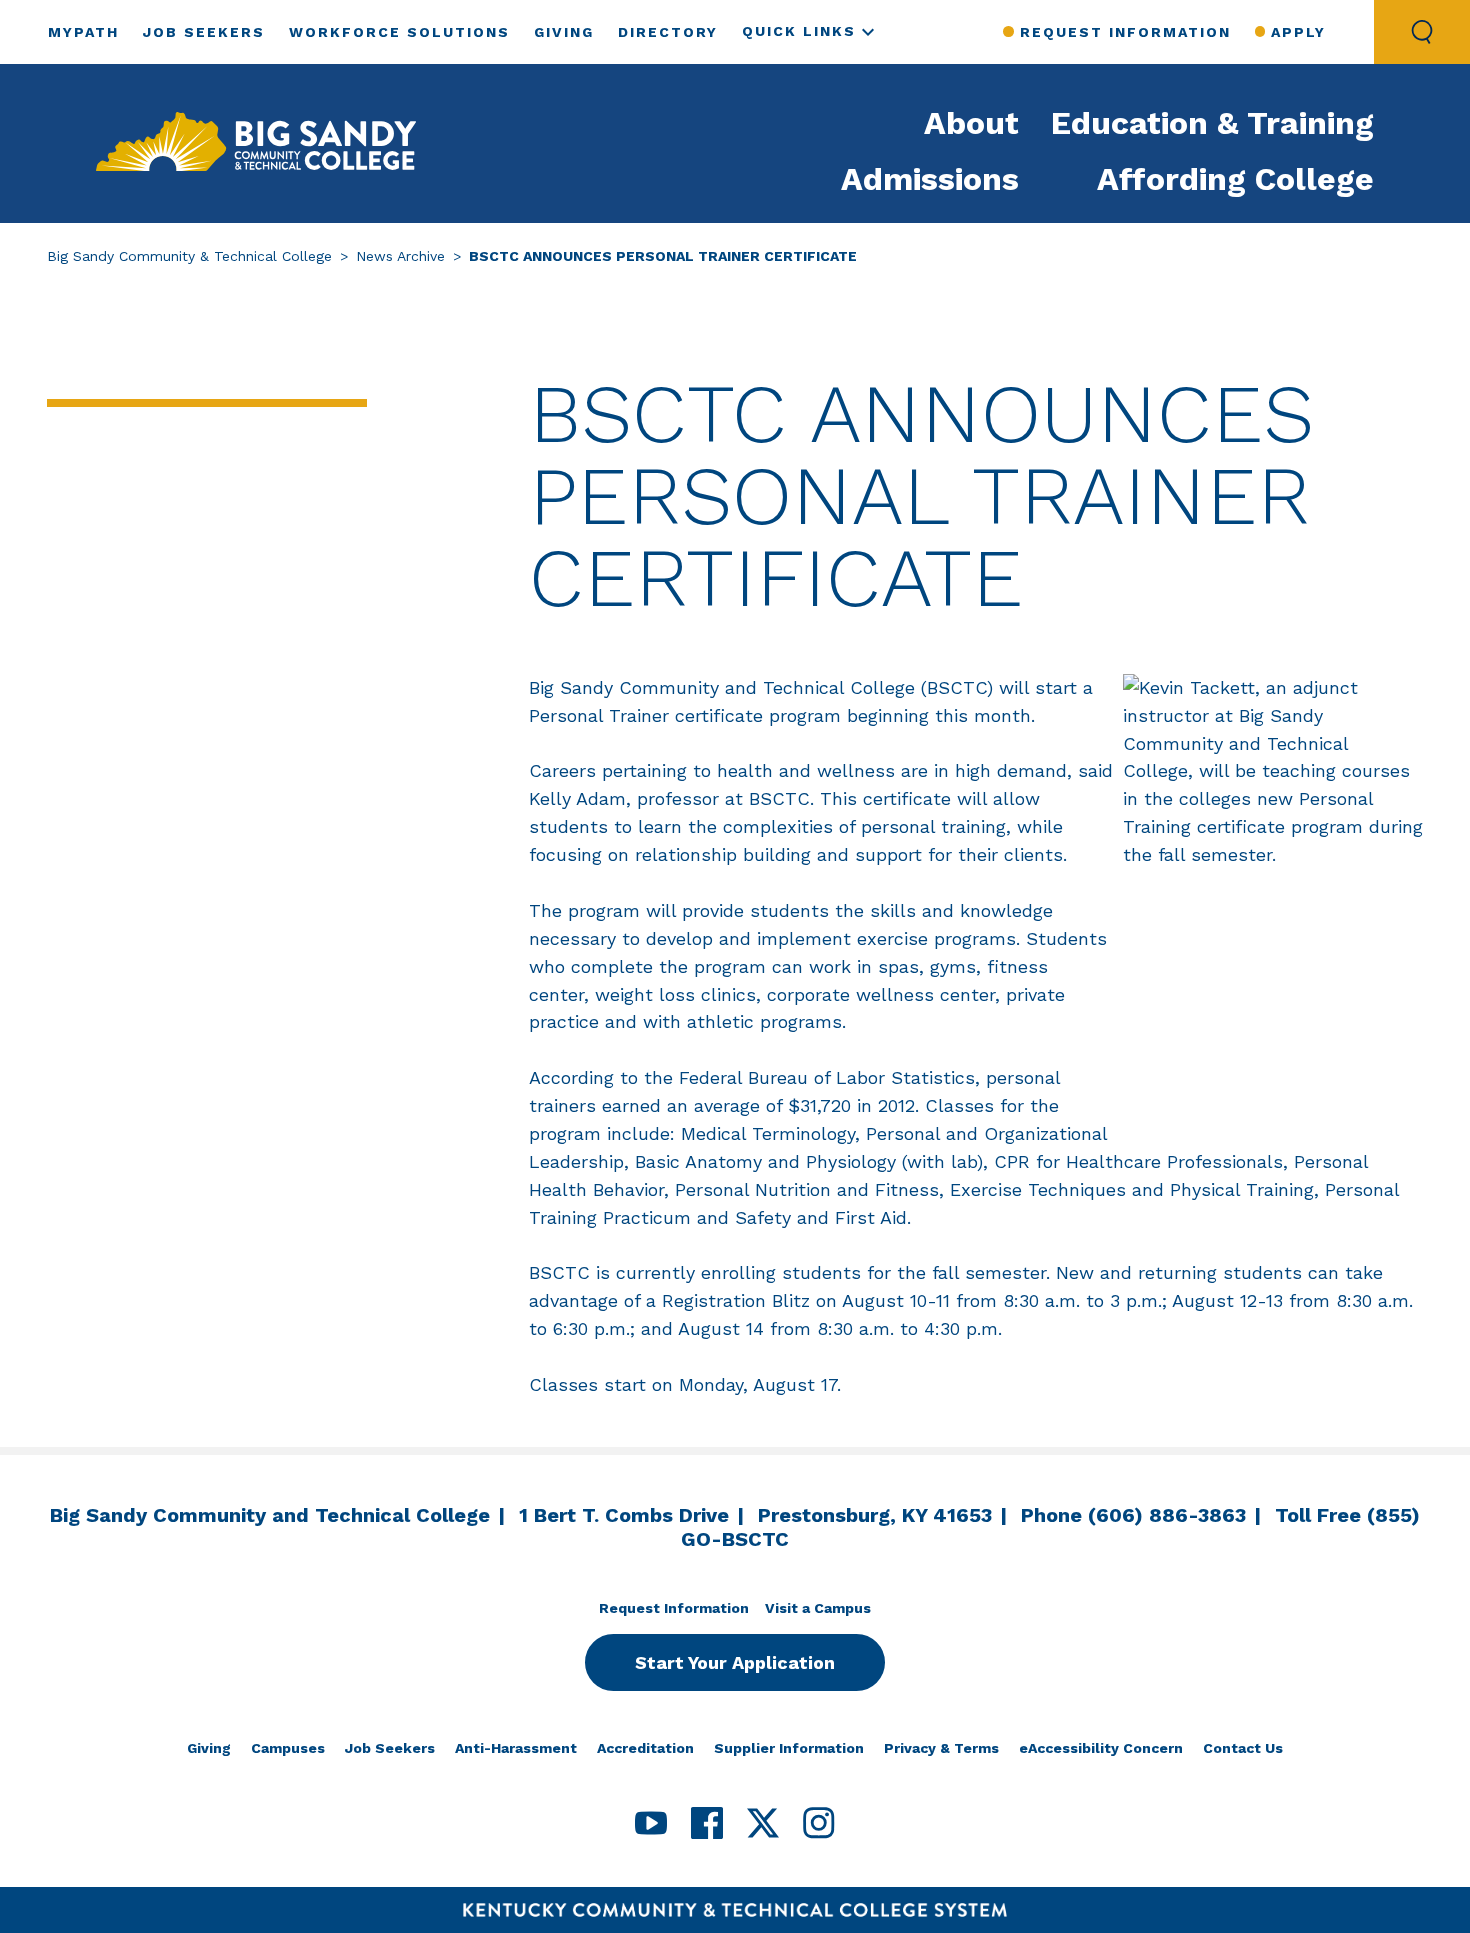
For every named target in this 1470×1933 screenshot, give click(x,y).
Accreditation (645, 1748)
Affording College (1235, 179)
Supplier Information (789, 1748)
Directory (668, 32)
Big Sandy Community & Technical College (189, 256)
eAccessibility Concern (1101, 1748)
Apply (1298, 32)
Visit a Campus (818, 1608)
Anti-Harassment (516, 1748)
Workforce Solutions (399, 32)
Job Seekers (204, 32)
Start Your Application (735, 1662)
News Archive (400, 256)
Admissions (930, 179)
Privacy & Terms (941, 1748)
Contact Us (1243, 1748)
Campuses (288, 1748)
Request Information (1125, 32)
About (971, 123)
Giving (564, 32)
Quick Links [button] (799, 31)
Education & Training (1212, 123)
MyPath (83, 32)
